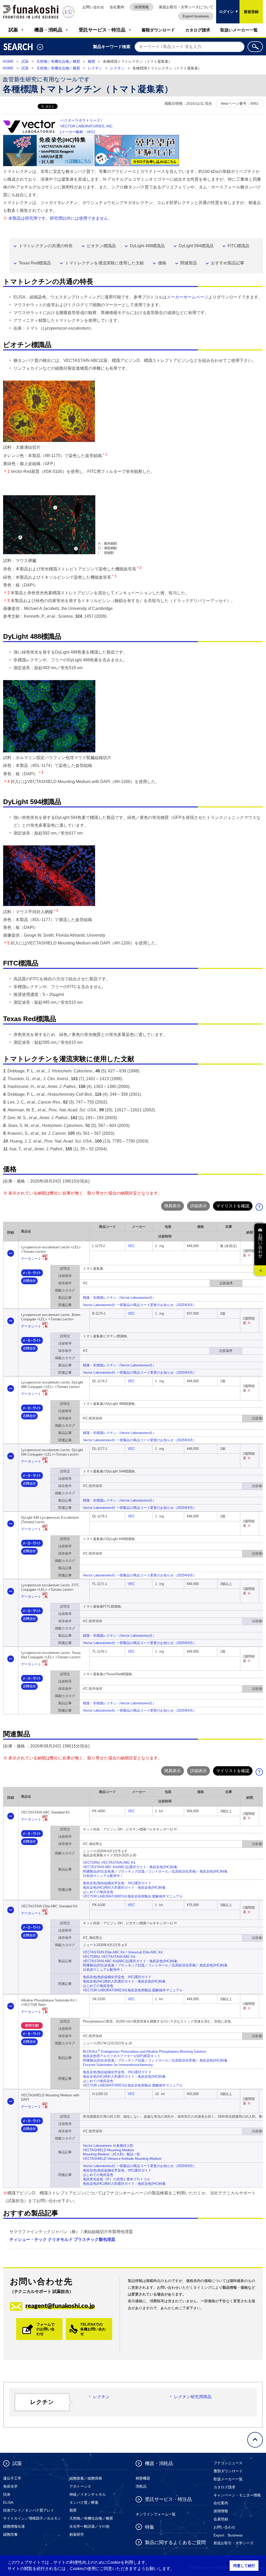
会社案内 (117, 7)
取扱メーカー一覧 (228, 2479)
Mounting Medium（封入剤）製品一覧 (111, 2154)
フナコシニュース (228, 2463)
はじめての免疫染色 (98, 1892)
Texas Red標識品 (35, 263)
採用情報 (142, 7)
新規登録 (251, 12)
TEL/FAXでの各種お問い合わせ (93, 2329)
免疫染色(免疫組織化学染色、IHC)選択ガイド (117, 1883)
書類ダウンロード (158, 30)
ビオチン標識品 (101, 246)
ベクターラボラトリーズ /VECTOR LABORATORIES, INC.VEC (87, 126)
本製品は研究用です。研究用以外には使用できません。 (60, 218)
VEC (131, 1246)
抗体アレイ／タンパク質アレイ (29, 2510)
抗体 (7, 2494)
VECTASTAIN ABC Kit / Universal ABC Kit (123, 1952)
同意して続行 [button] (244, 2566)
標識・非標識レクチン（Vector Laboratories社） (119, 1298)
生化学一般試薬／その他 (89, 2526)
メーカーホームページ (188, 297)
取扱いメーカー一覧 (239, 30)
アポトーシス (80, 2486)
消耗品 (141, 2486)
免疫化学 (10, 2486)
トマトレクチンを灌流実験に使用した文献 (104, 263)
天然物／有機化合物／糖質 (58, 61)
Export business (196, 16)
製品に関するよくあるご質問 (175, 2542)
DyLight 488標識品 (147, 246)
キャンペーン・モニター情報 (237, 2495)
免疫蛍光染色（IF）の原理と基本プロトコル (117, 2179)
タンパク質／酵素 (84, 2502)
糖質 (91, 61)
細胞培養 (10, 2534)
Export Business (228, 2535)
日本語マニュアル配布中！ (103, 1876)
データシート (31, 1259)
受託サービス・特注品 (102, 30)
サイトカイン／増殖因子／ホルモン (32, 2518)
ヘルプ (261, 1208)
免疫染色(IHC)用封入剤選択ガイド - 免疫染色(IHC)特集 (124, 1887)
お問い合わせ (93, 7)
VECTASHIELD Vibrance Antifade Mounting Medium (122, 2159)
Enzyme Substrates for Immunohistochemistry (118, 2065)
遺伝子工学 (12, 2478)
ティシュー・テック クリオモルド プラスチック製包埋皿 (62, 2239)
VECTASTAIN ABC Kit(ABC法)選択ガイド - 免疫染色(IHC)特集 (130, 1867)
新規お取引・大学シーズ (234, 2543)
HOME (8, 61)
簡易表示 (172, 1206)
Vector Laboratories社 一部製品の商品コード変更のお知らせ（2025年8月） (140, 1305)
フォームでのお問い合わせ (45, 2329)
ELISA (8, 2502)
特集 (150, 2527)
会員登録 (221, 2519)
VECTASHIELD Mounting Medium (108, 2150)
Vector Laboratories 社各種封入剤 (108, 2146)
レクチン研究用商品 (193, 2397)
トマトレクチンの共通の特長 (46, 246)
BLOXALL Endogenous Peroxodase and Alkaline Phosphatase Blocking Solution (144, 2052)
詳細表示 (198, 1206)
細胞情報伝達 (14, 2526)
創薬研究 (77, 2534)
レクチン (95, 68)
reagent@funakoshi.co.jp (60, 2306)
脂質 (73, 2510)
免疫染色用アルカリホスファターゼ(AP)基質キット (122, 2056)
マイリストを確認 (233, 1206)
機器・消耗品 (48, 30)
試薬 (13, 30)
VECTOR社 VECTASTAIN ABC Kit (109, 1863)
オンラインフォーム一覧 (156, 2514)
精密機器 (143, 2478)
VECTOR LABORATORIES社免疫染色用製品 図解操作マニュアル (133, 1896)
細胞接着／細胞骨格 (86, 2478)
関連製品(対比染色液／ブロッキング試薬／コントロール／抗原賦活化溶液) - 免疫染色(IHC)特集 (155, 1871)
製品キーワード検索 (112, 47)
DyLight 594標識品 (196, 246)
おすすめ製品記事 (228, 263)
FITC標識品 (238, 246)
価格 (162, 263)
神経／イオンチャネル (88, 2494)
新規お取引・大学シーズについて (186, 7)
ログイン (225, 7)
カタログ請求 (198, 30)
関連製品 (189, 263)
